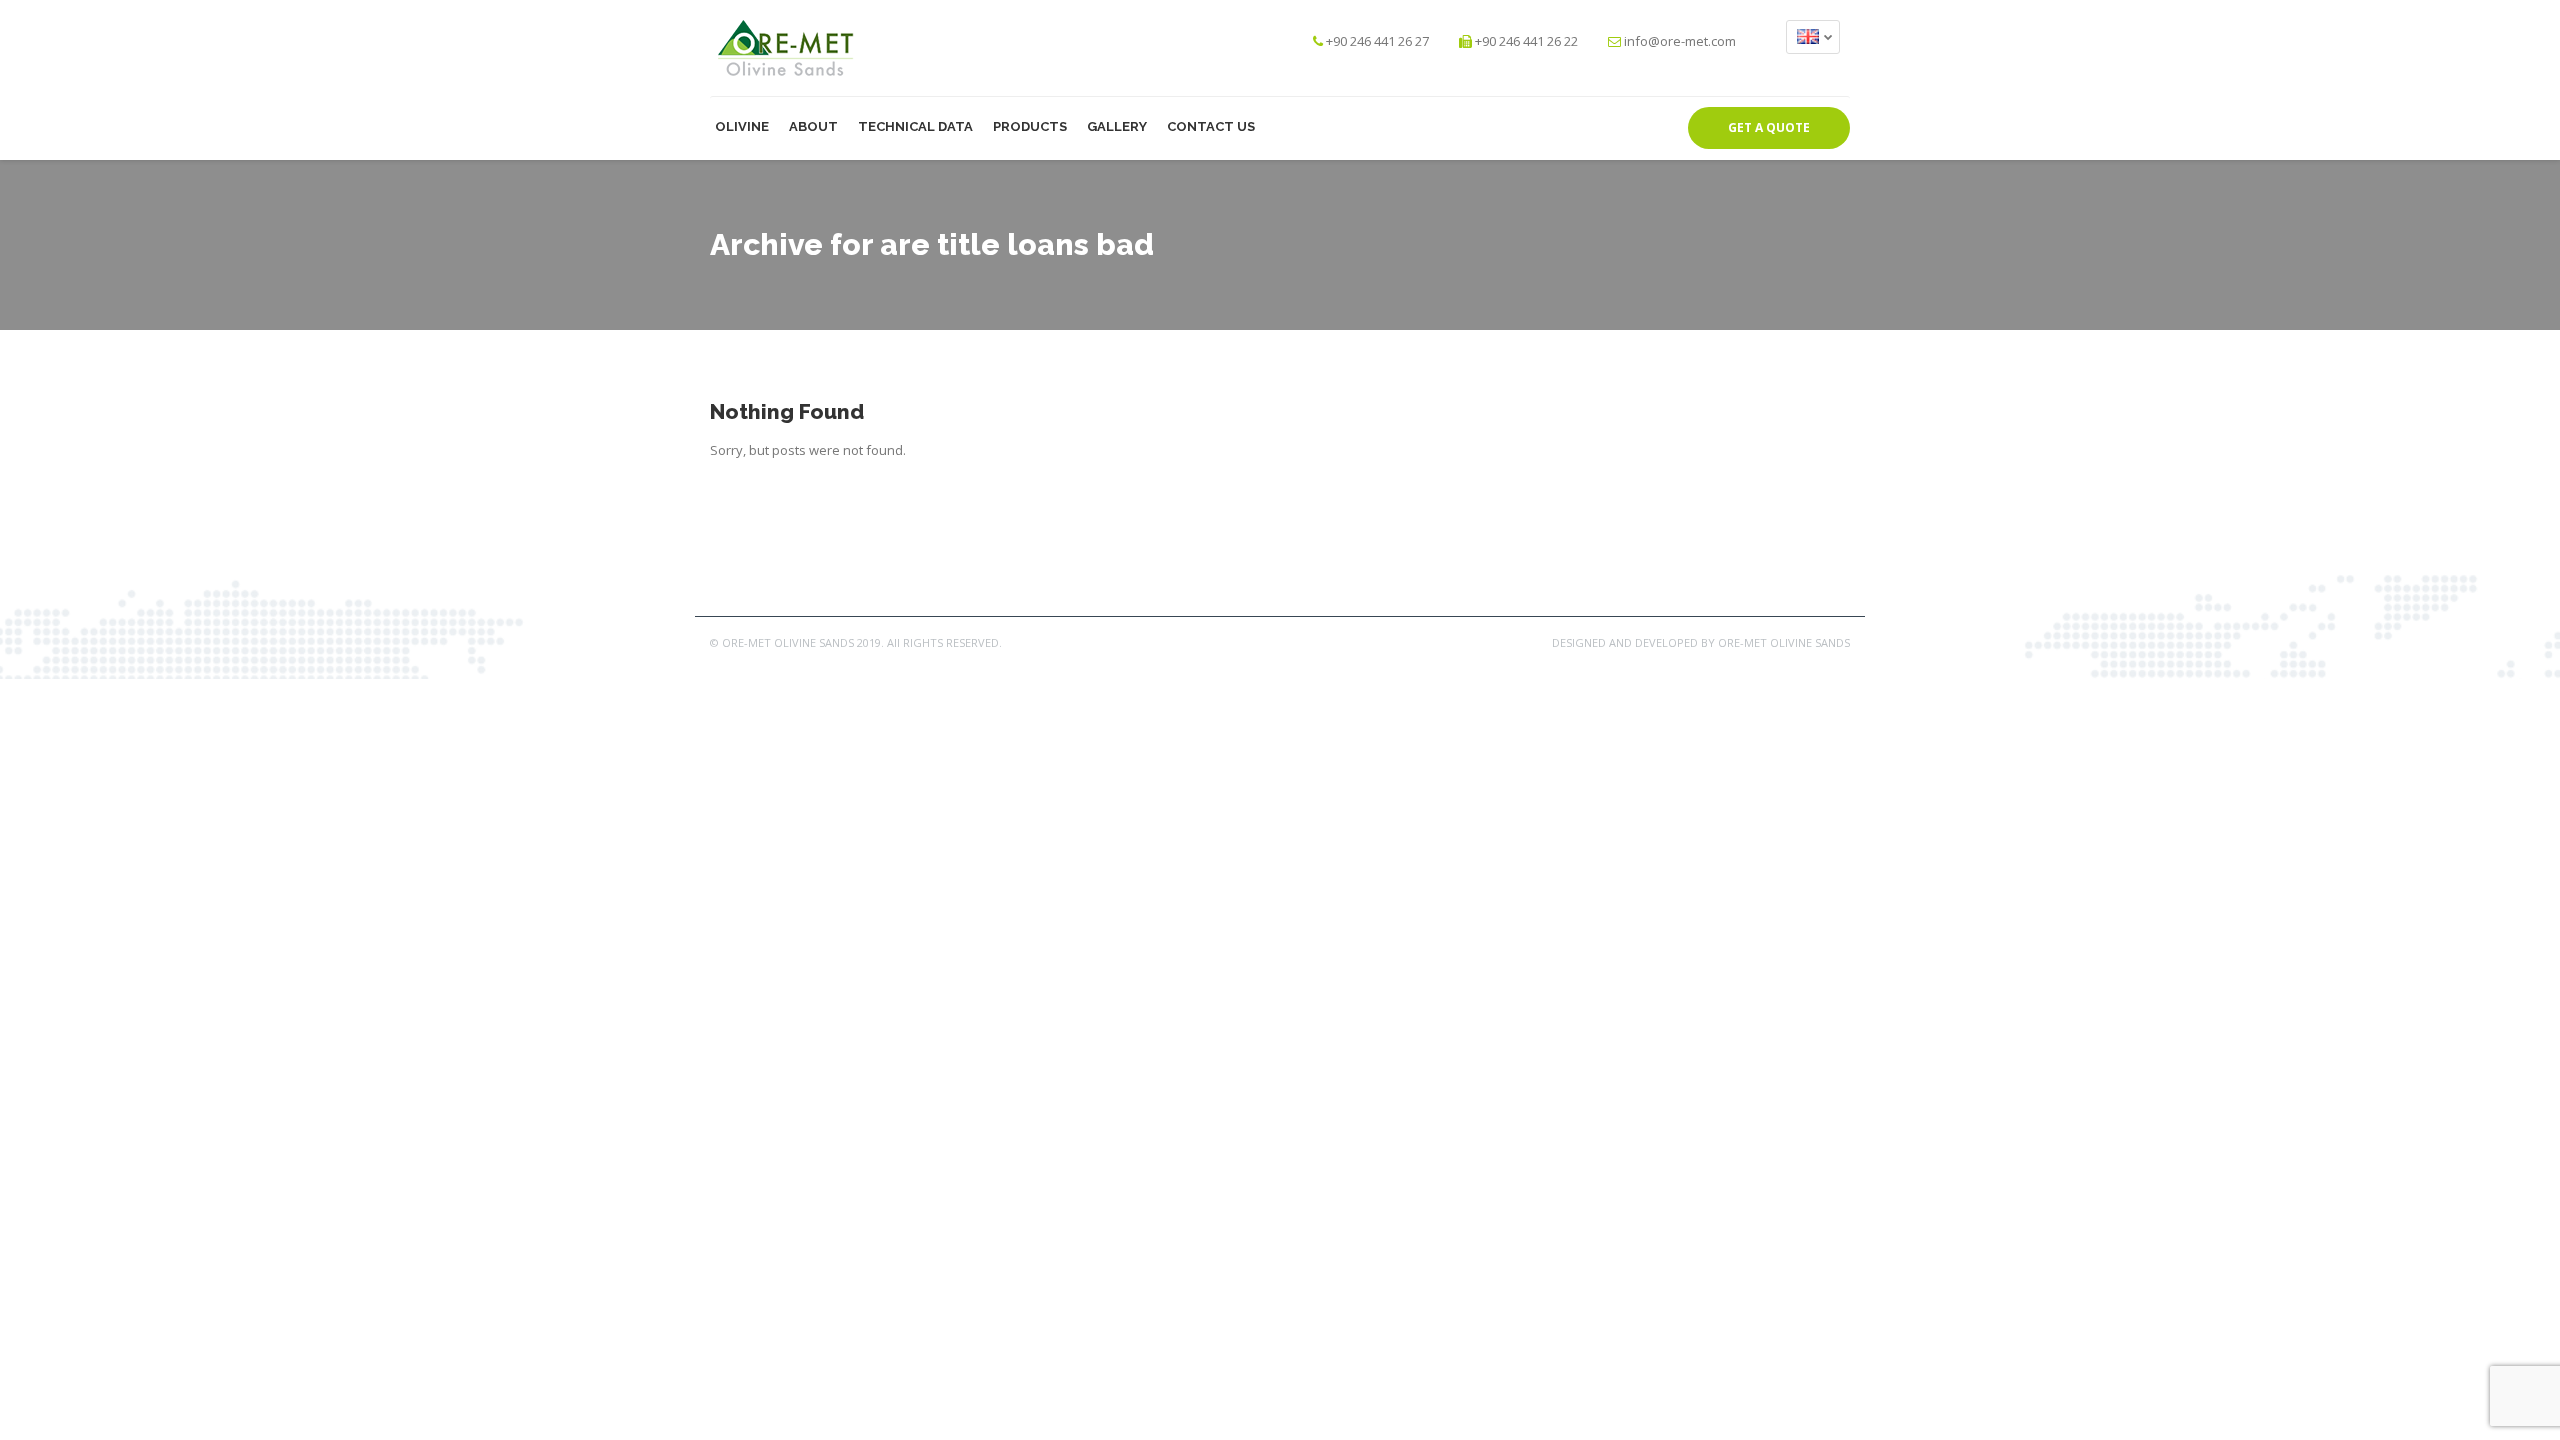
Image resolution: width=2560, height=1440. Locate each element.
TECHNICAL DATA (915, 126)
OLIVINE (742, 126)
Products (1030, 126)
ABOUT (813, 126)
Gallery (1117, 126)
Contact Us (1211, 126)
